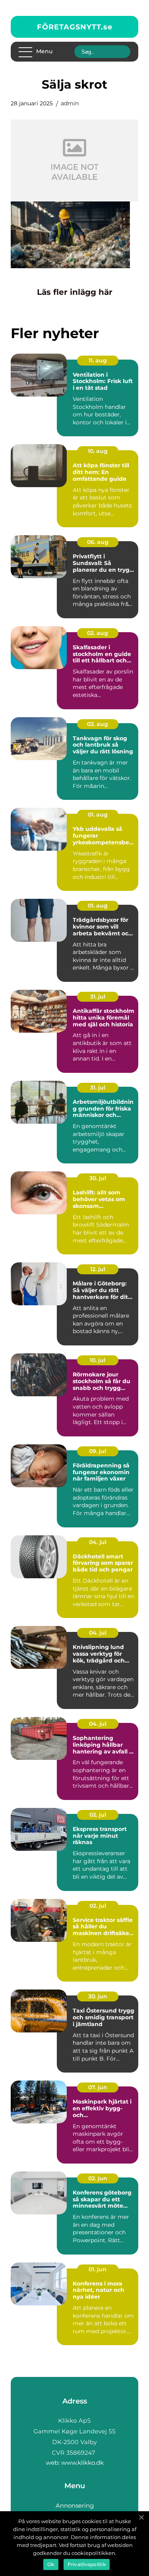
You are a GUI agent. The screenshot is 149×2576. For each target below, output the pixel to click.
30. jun (98, 1996)
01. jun (98, 2269)
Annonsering (75, 2505)
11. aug (98, 360)
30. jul (98, 1178)
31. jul (98, 997)
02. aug (98, 633)
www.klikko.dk (82, 2463)
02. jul (98, 1815)
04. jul (98, 1542)
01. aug (98, 815)
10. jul (98, 1360)
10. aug (98, 451)
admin (70, 103)
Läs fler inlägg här (75, 292)
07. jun (98, 2087)
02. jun (98, 2178)
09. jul (98, 1451)
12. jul (98, 1269)
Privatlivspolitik (87, 2564)
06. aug (98, 542)
